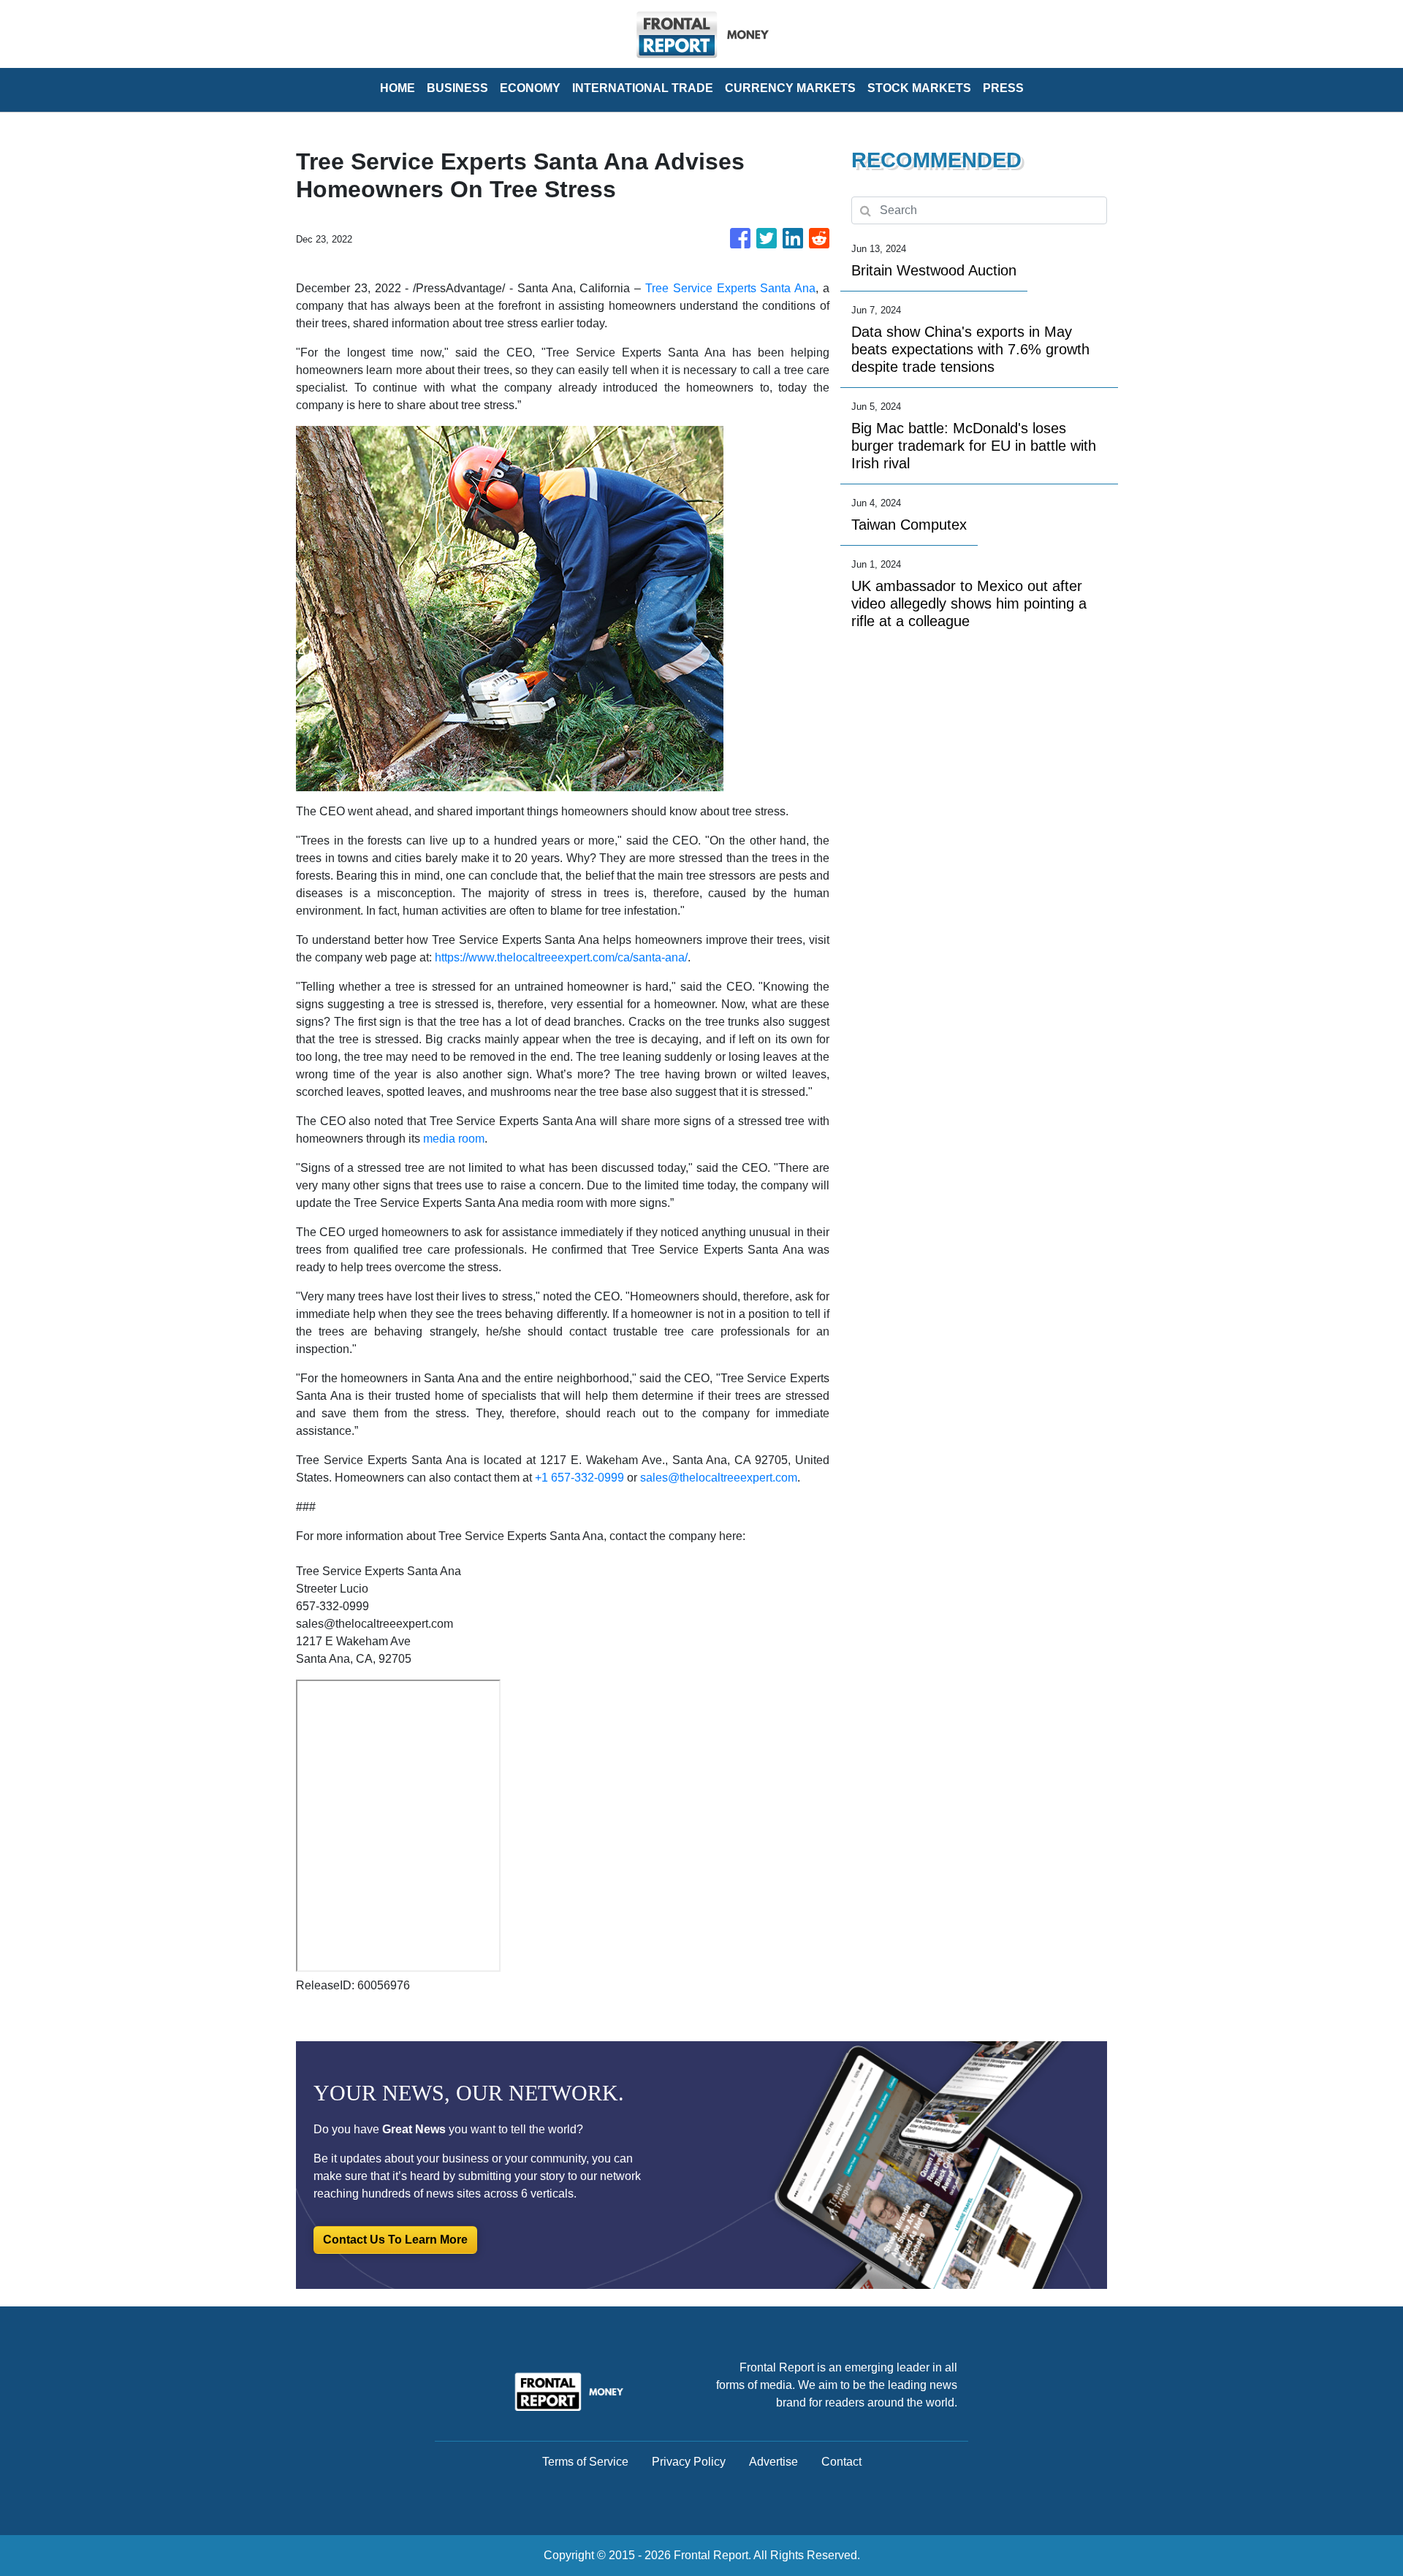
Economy (530, 88)
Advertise (773, 2462)
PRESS (1003, 88)
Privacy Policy (689, 2462)
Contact (841, 2462)
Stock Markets (919, 88)
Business (457, 88)
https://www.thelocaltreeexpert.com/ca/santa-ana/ (561, 957)
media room (454, 1139)
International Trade (643, 88)
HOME (398, 88)
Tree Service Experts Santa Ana (730, 288)
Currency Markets (790, 88)
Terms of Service (585, 2462)
